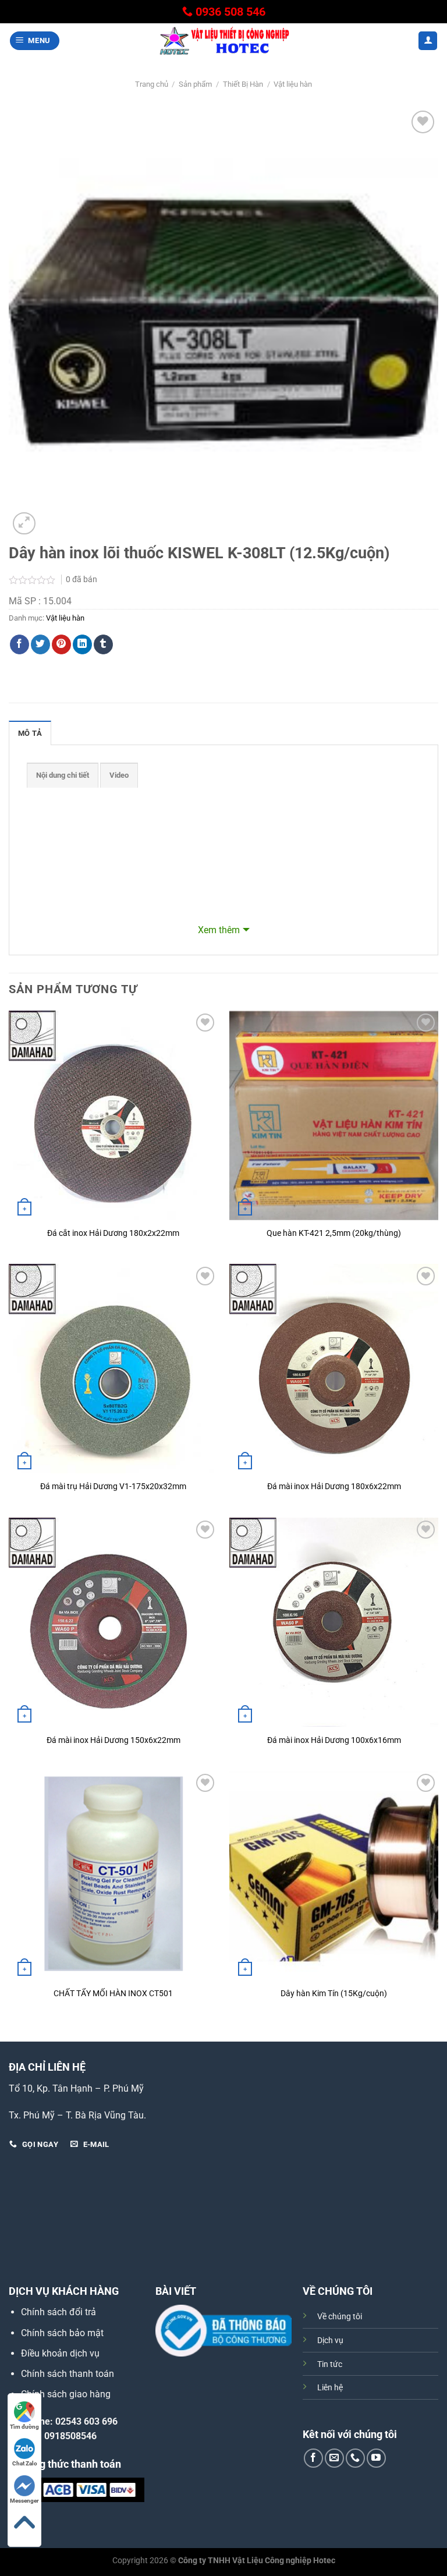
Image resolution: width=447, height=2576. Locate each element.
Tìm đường (24, 2427)
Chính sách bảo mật (62, 2333)
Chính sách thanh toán (68, 2374)
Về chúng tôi (340, 2317)
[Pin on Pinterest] (61, 644)
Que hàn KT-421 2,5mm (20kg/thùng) (334, 1233)
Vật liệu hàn (293, 84)
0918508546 (70, 2436)
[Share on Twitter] (40, 644)
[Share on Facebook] (19, 644)
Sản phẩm (195, 84)
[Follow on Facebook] (313, 2458)
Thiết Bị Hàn (243, 84)
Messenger (24, 2501)
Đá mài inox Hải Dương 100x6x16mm (334, 1740)
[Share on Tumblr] (103, 644)
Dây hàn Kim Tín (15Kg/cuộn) (334, 1994)
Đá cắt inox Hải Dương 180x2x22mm (113, 1233)
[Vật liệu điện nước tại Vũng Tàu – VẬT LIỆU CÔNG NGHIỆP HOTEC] (223, 41)
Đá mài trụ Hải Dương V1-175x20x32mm (113, 1487)
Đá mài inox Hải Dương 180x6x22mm (334, 1487)
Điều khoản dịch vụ (60, 2353)
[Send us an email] (334, 2458)
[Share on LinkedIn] (82, 644)
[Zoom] (24, 524)
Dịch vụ (330, 2341)
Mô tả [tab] (30, 733)
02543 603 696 (86, 2421)
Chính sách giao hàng (66, 2394)
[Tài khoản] (428, 41)
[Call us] (355, 2458)
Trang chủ (152, 84)
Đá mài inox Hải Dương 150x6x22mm (113, 1740)
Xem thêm (219, 930)
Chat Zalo (25, 2463)
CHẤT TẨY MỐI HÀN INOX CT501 (113, 1994)
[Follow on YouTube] (376, 2458)
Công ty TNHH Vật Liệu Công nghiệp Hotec (257, 2561)
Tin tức (330, 2364)
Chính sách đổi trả (58, 2312)
